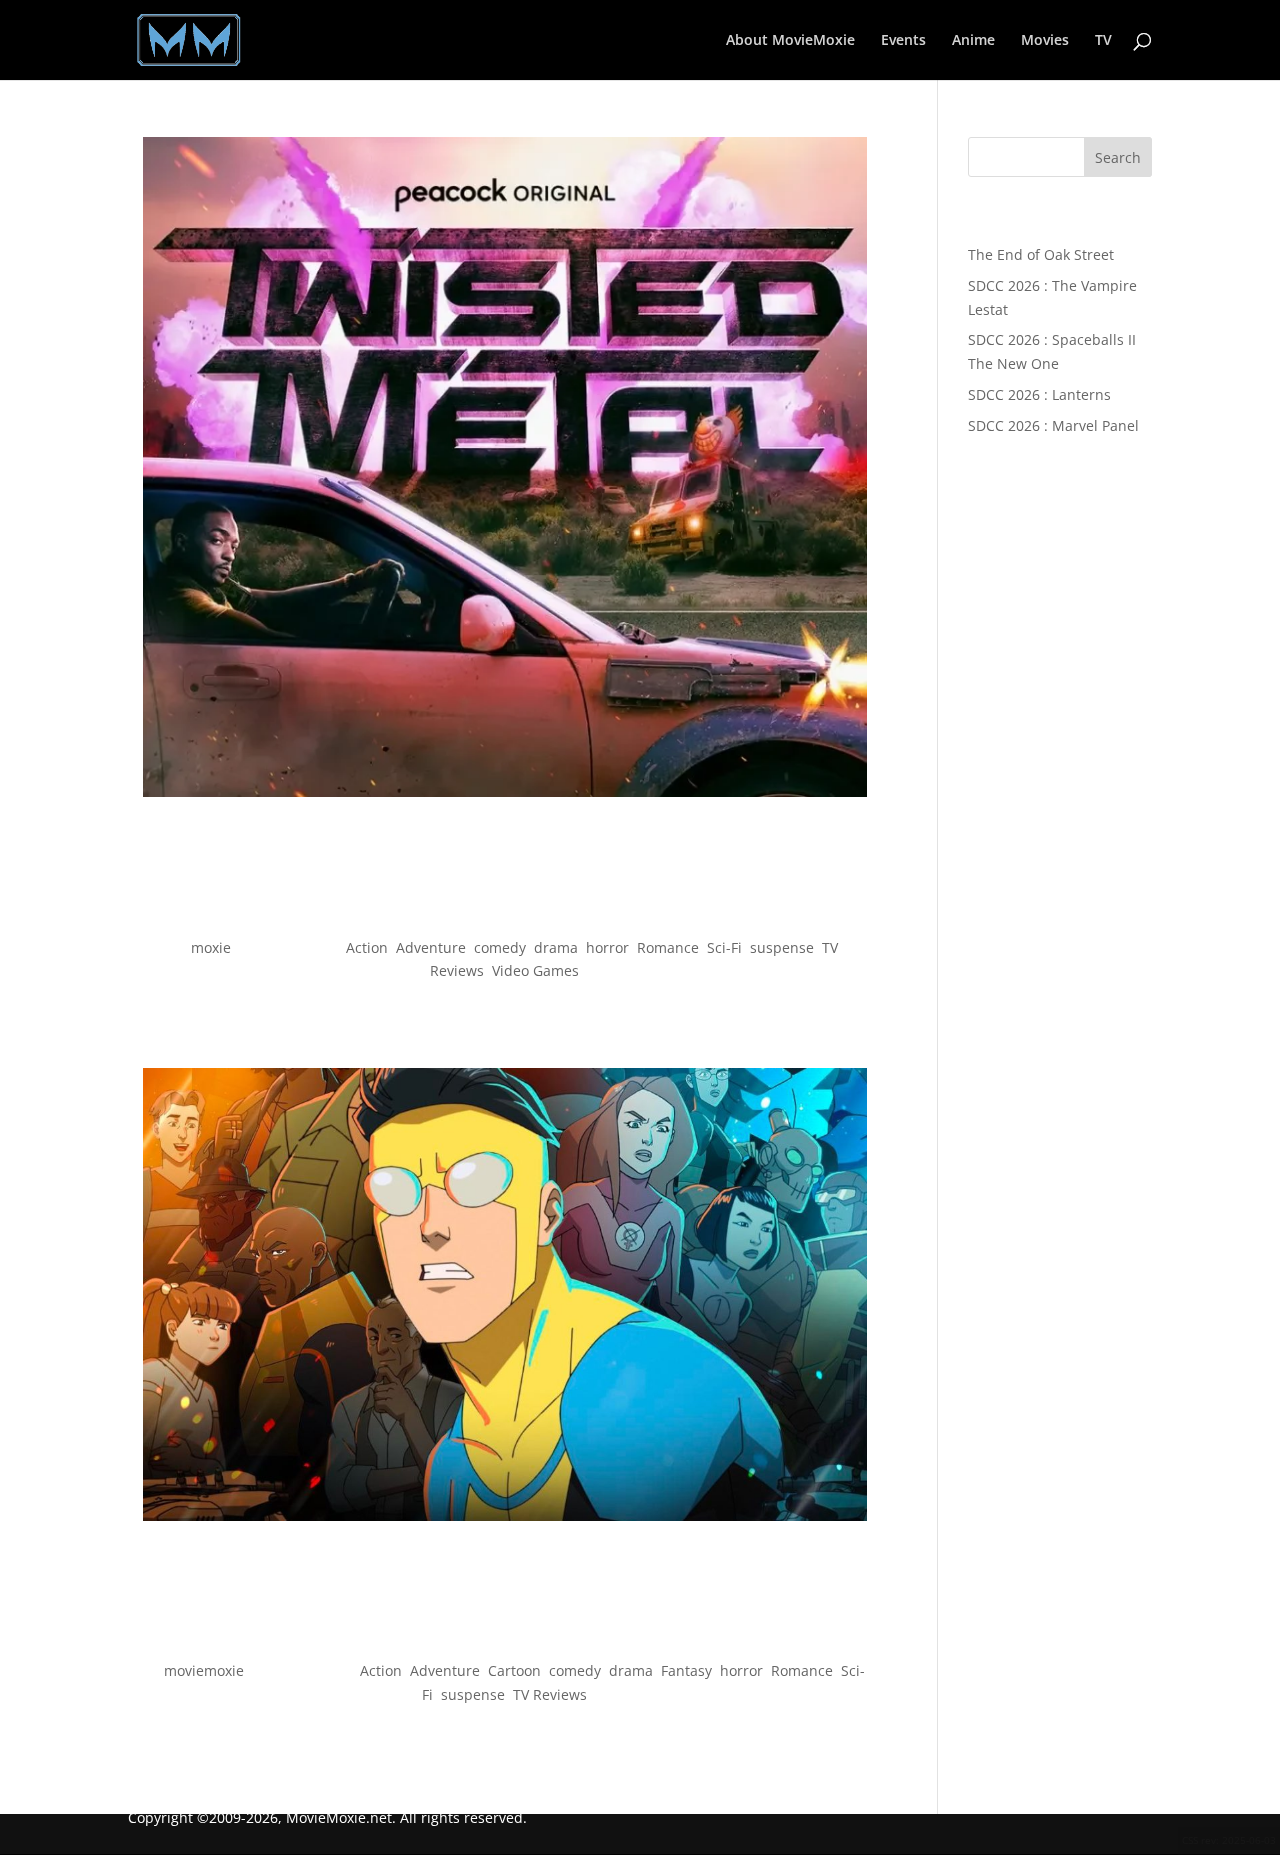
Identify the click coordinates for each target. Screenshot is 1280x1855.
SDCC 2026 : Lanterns (1039, 394)
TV (1103, 41)
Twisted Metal (505, 911)
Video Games (535, 970)
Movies (1045, 41)
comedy (500, 947)
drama (556, 947)
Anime (973, 41)
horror (607, 947)
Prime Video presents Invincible (504, 1634)
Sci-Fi (724, 947)
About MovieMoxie (790, 41)
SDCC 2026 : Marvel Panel (1053, 425)
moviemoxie (204, 1670)
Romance (668, 947)
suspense (782, 947)
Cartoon (514, 1670)
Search (1118, 157)
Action (367, 947)
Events (903, 41)
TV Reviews (550, 1694)
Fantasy (686, 1670)
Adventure (431, 947)
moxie (211, 947)
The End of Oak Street (1041, 254)
